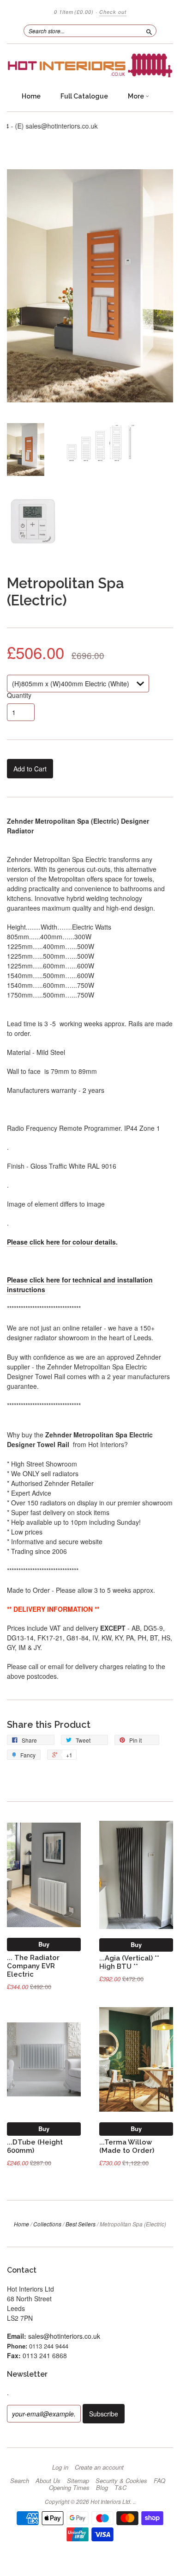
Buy (44, 1944)
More (137, 96)
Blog (102, 2488)
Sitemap (78, 2481)
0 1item (74, 12)
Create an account (99, 2467)
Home (31, 96)
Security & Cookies (121, 2481)
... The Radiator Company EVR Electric (33, 1966)
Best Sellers (81, 2224)
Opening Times (69, 2488)
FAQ (159, 2481)
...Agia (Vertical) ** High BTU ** (129, 1962)
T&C (120, 2488)
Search (20, 2481)
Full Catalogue (84, 96)
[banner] (90, 65)
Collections (47, 2224)
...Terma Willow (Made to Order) (127, 2146)
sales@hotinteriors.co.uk (64, 2336)
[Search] (149, 31)
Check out (113, 12)
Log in (60, 2467)
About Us (48, 2481)
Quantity (19, 695)
